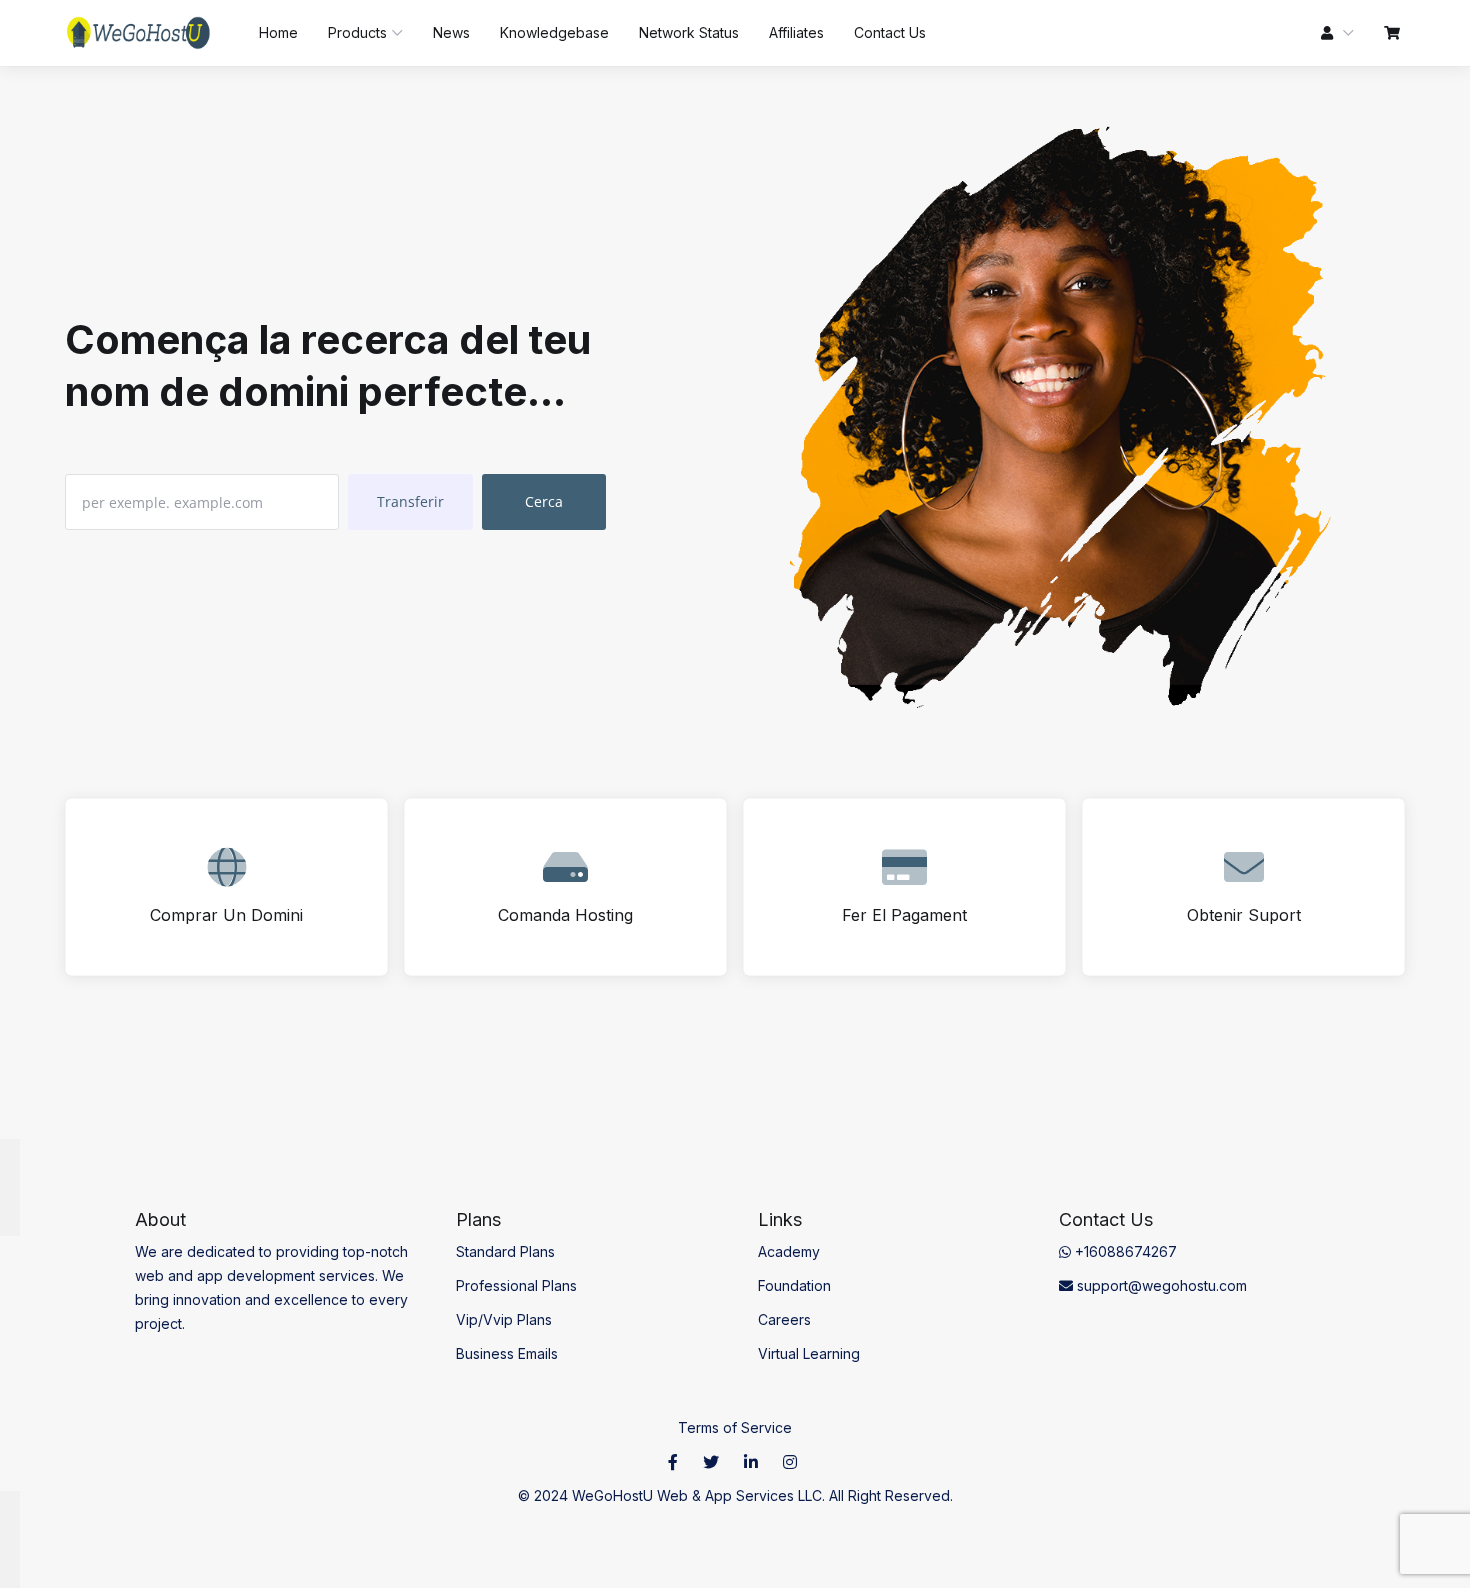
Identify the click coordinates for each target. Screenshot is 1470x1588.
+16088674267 (1124, 1251)
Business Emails (507, 1353)
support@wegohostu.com (1160, 1285)
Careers (784, 1319)
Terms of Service (735, 1427)
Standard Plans (505, 1251)
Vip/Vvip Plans (504, 1319)
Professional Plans (516, 1285)
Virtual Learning (809, 1353)
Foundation (794, 1285)
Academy (789, 1251)
